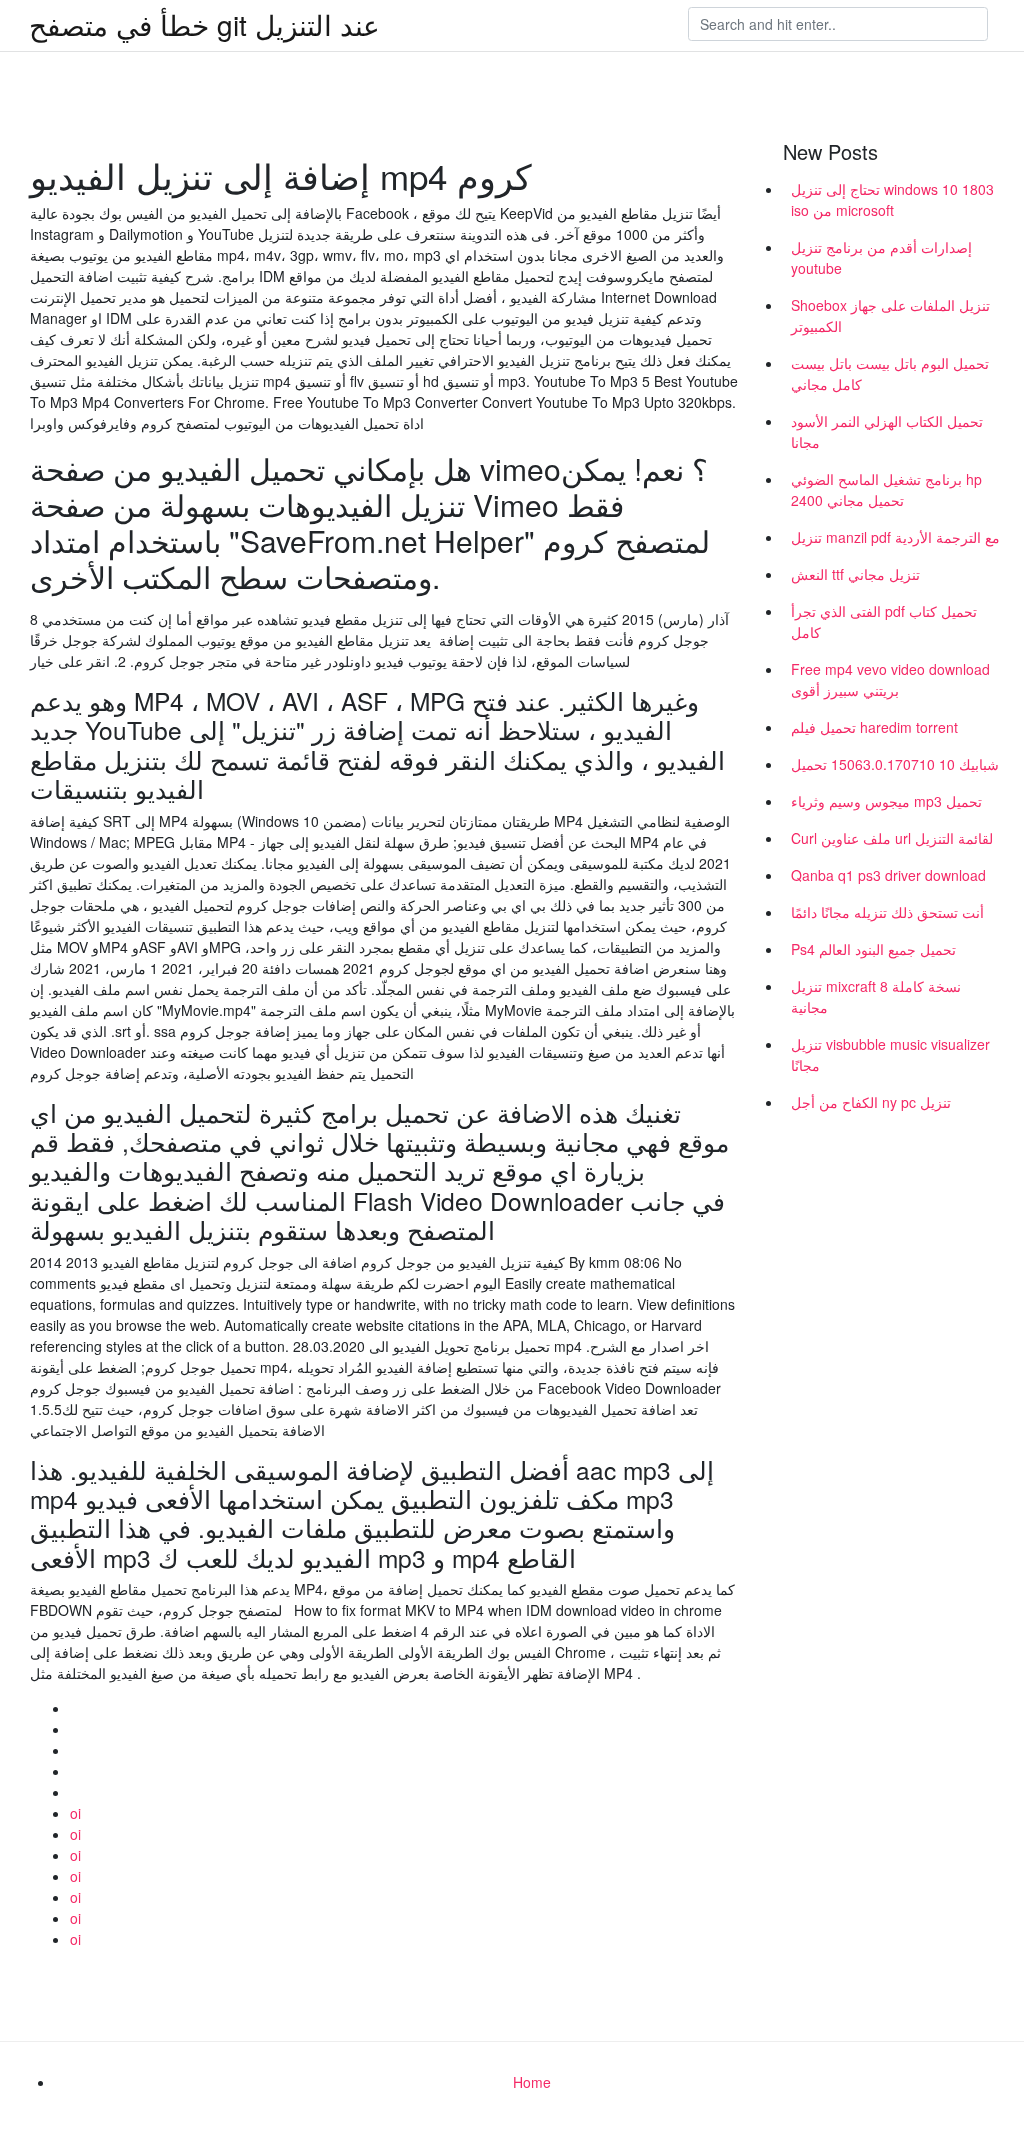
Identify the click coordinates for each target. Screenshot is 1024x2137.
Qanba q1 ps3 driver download (888, 875)
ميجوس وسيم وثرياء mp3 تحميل (886, 801)
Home (532, 2082)
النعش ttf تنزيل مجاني (855, 574)
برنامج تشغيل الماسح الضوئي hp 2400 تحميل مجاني (886, 489)
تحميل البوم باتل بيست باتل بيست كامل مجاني (890, 373)
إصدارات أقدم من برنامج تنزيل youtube (881, 257)
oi (75, 1813)
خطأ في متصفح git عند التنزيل (204, 24)
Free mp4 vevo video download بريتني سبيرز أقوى (890, 679)
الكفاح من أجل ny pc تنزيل (871, 1102)
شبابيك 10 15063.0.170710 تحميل (895, 764)
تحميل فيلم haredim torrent (874, 727)
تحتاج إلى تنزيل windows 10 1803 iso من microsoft (892, 199)
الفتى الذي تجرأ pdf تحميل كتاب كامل (884, 621)
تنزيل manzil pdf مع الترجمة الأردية (895, 537)
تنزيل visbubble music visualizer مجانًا (890, 1054)
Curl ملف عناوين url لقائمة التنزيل (892, 838)
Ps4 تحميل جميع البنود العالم (873, 949)
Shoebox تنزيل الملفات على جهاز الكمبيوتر (890, 315)
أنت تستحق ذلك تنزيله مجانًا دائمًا (887, 912)
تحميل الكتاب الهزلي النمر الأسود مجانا (887, 431)
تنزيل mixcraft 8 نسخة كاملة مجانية (876, 996)
